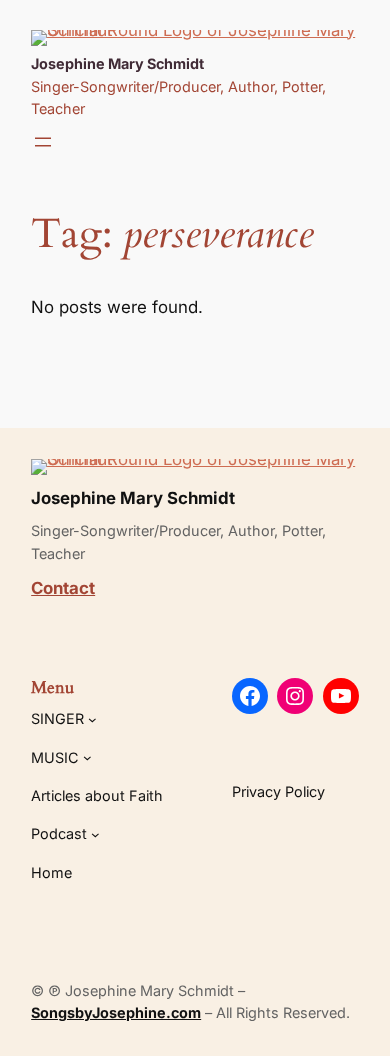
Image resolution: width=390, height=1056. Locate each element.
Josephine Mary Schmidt (117, 63)
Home (51, 872)
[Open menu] (43, 142)
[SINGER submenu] (92, 719)
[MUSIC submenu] (87, 757)
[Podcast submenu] (95, 834)
